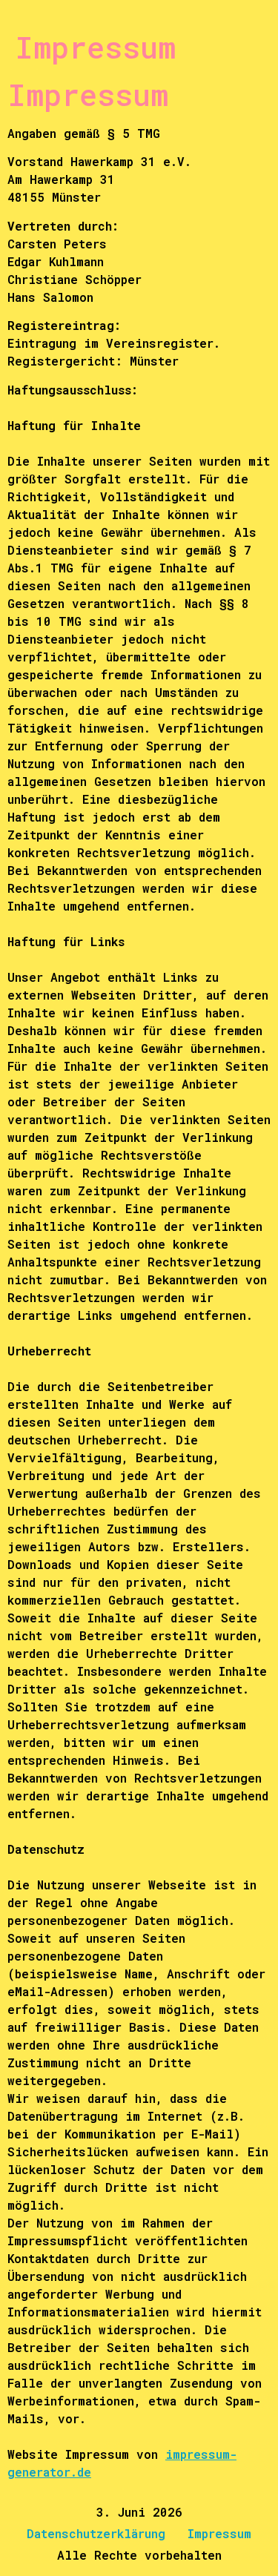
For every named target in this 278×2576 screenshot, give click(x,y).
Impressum (219, 2533)
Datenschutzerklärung (96, 2533)
